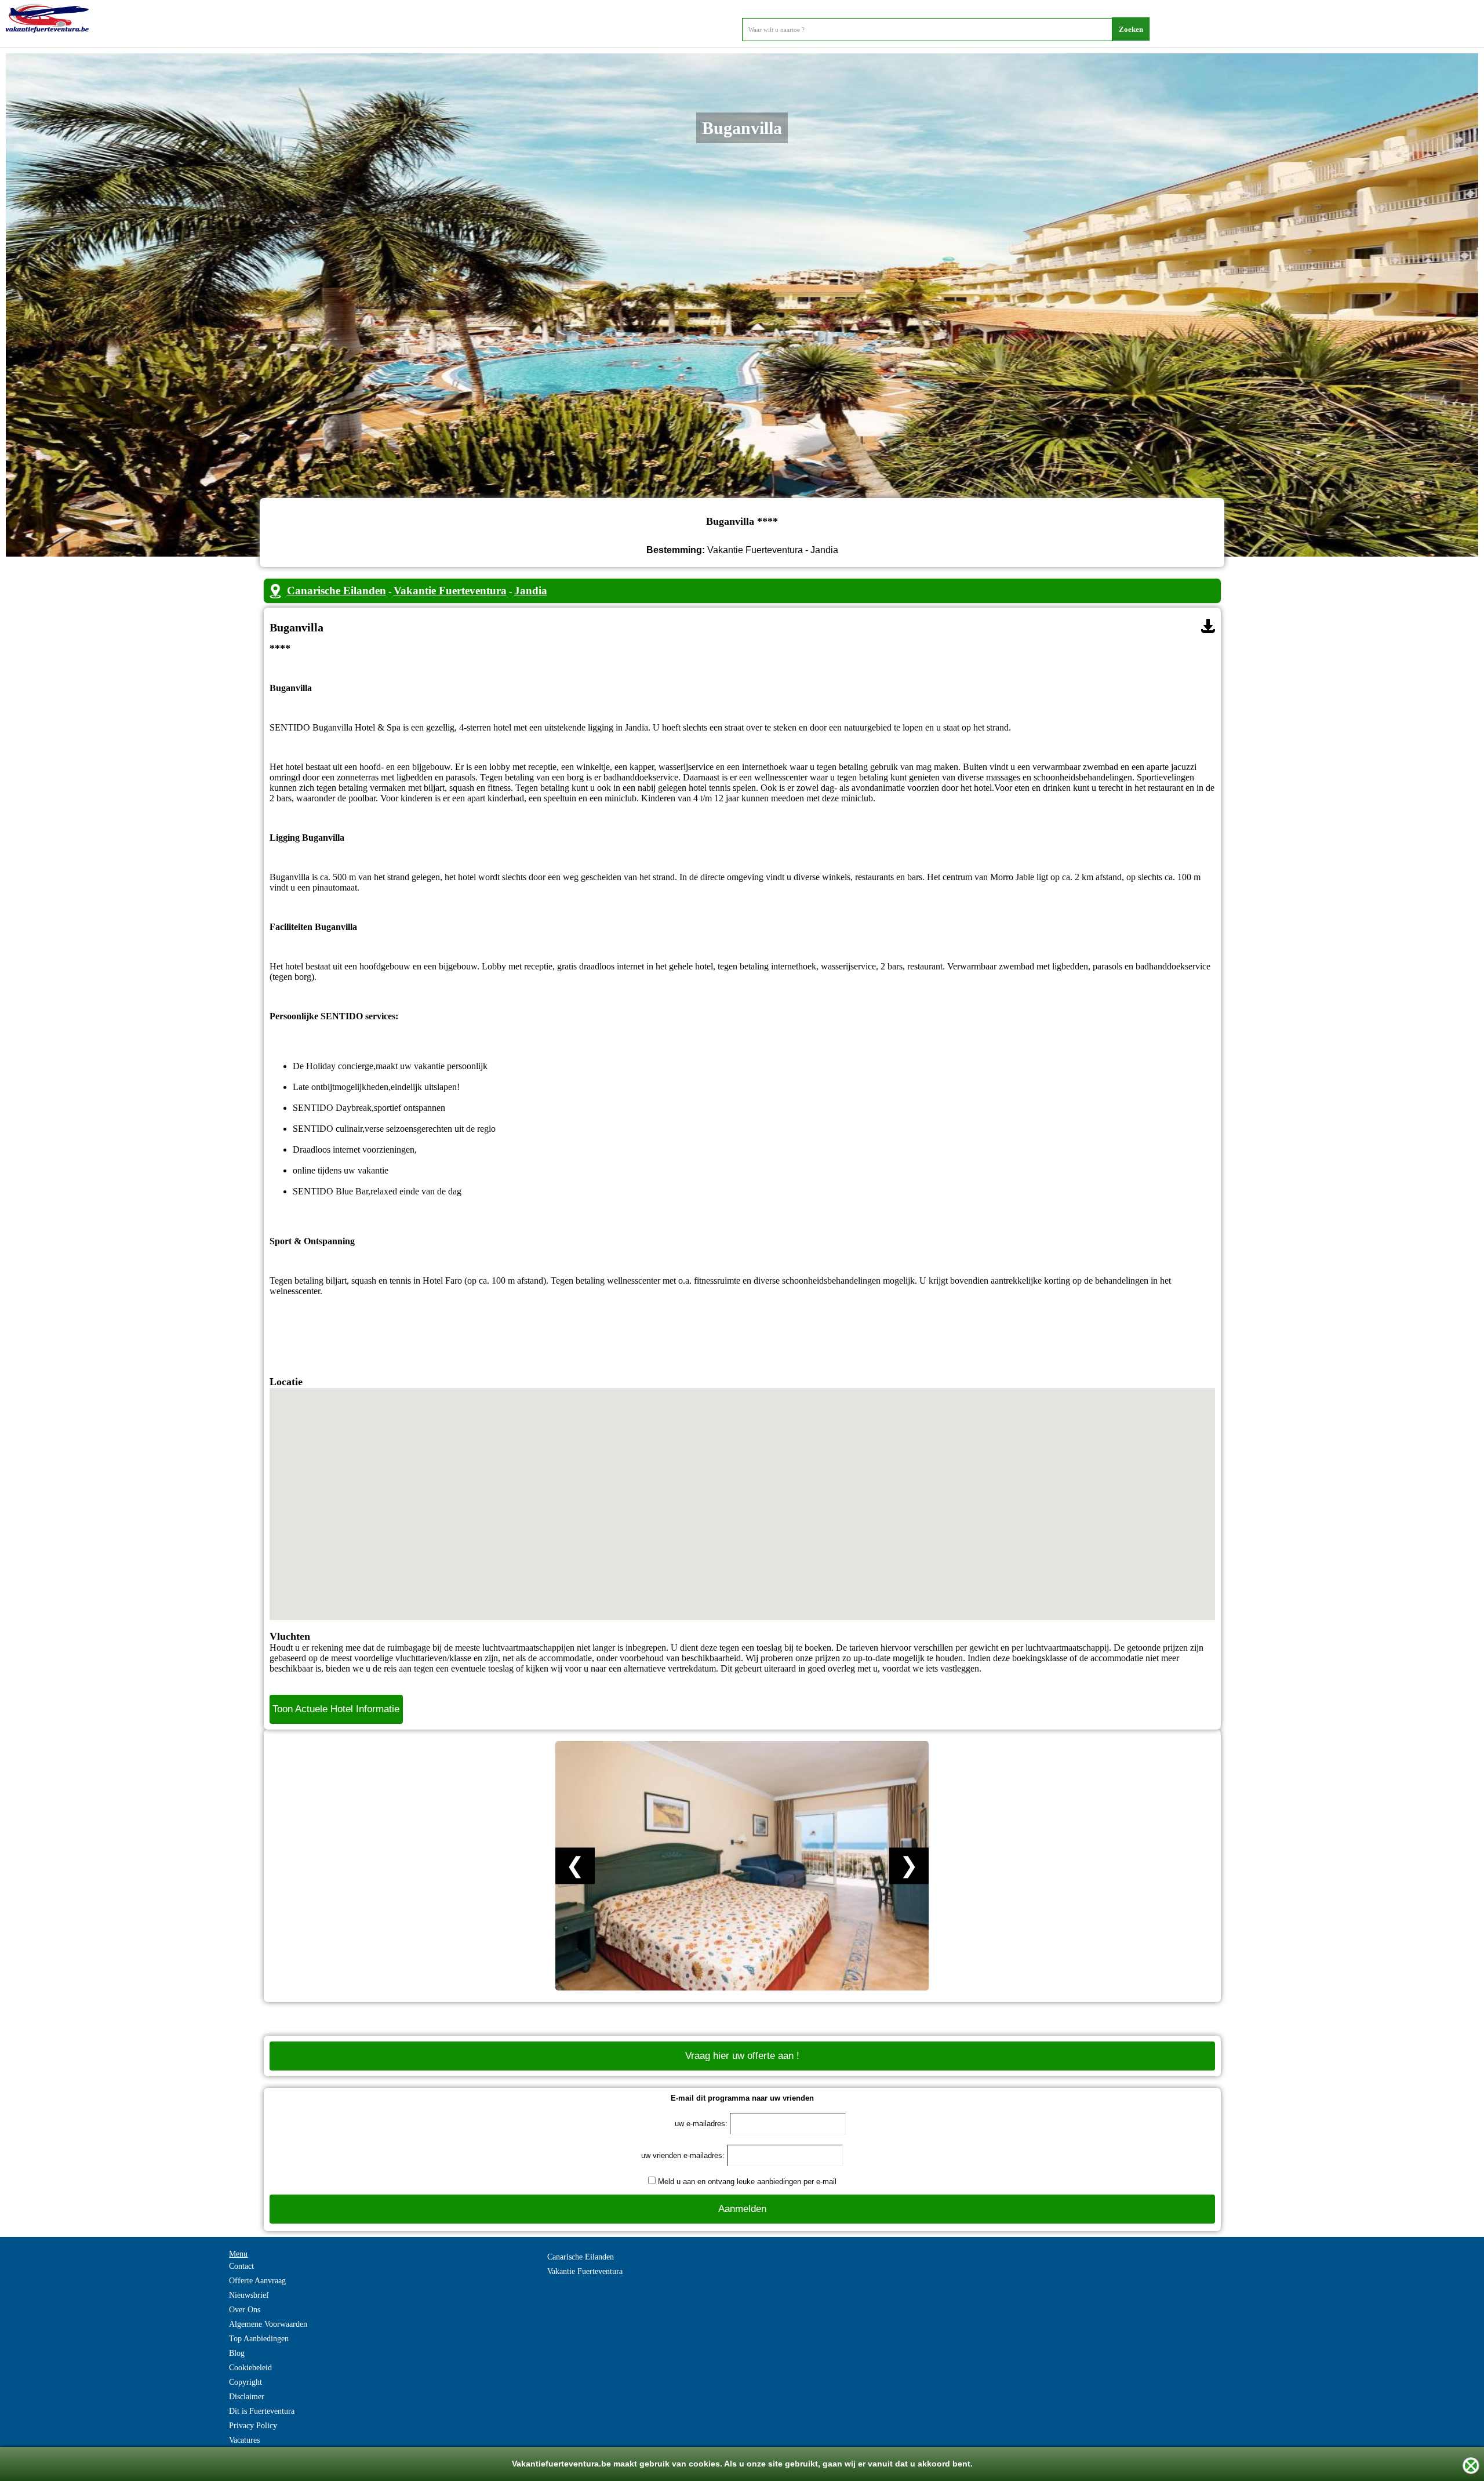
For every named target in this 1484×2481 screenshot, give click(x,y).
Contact (241, 2266)
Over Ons (245, 2310)
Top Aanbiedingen (259, 2339)
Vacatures (244, 2440)
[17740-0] (1208, 626)
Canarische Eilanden (337, 591)
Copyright (245, 2382)
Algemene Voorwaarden (268, 2324)
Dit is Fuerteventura (262, 2411)
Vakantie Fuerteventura (450, 591)
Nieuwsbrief (249, 2295)
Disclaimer (247, 2397)
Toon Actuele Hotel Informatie (336, 1709)
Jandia (531, 591)
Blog (237, 2353)
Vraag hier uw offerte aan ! (742, 2056)
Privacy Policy (253, 2426)
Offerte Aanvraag (257, 2281)
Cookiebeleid (250, 2368)
